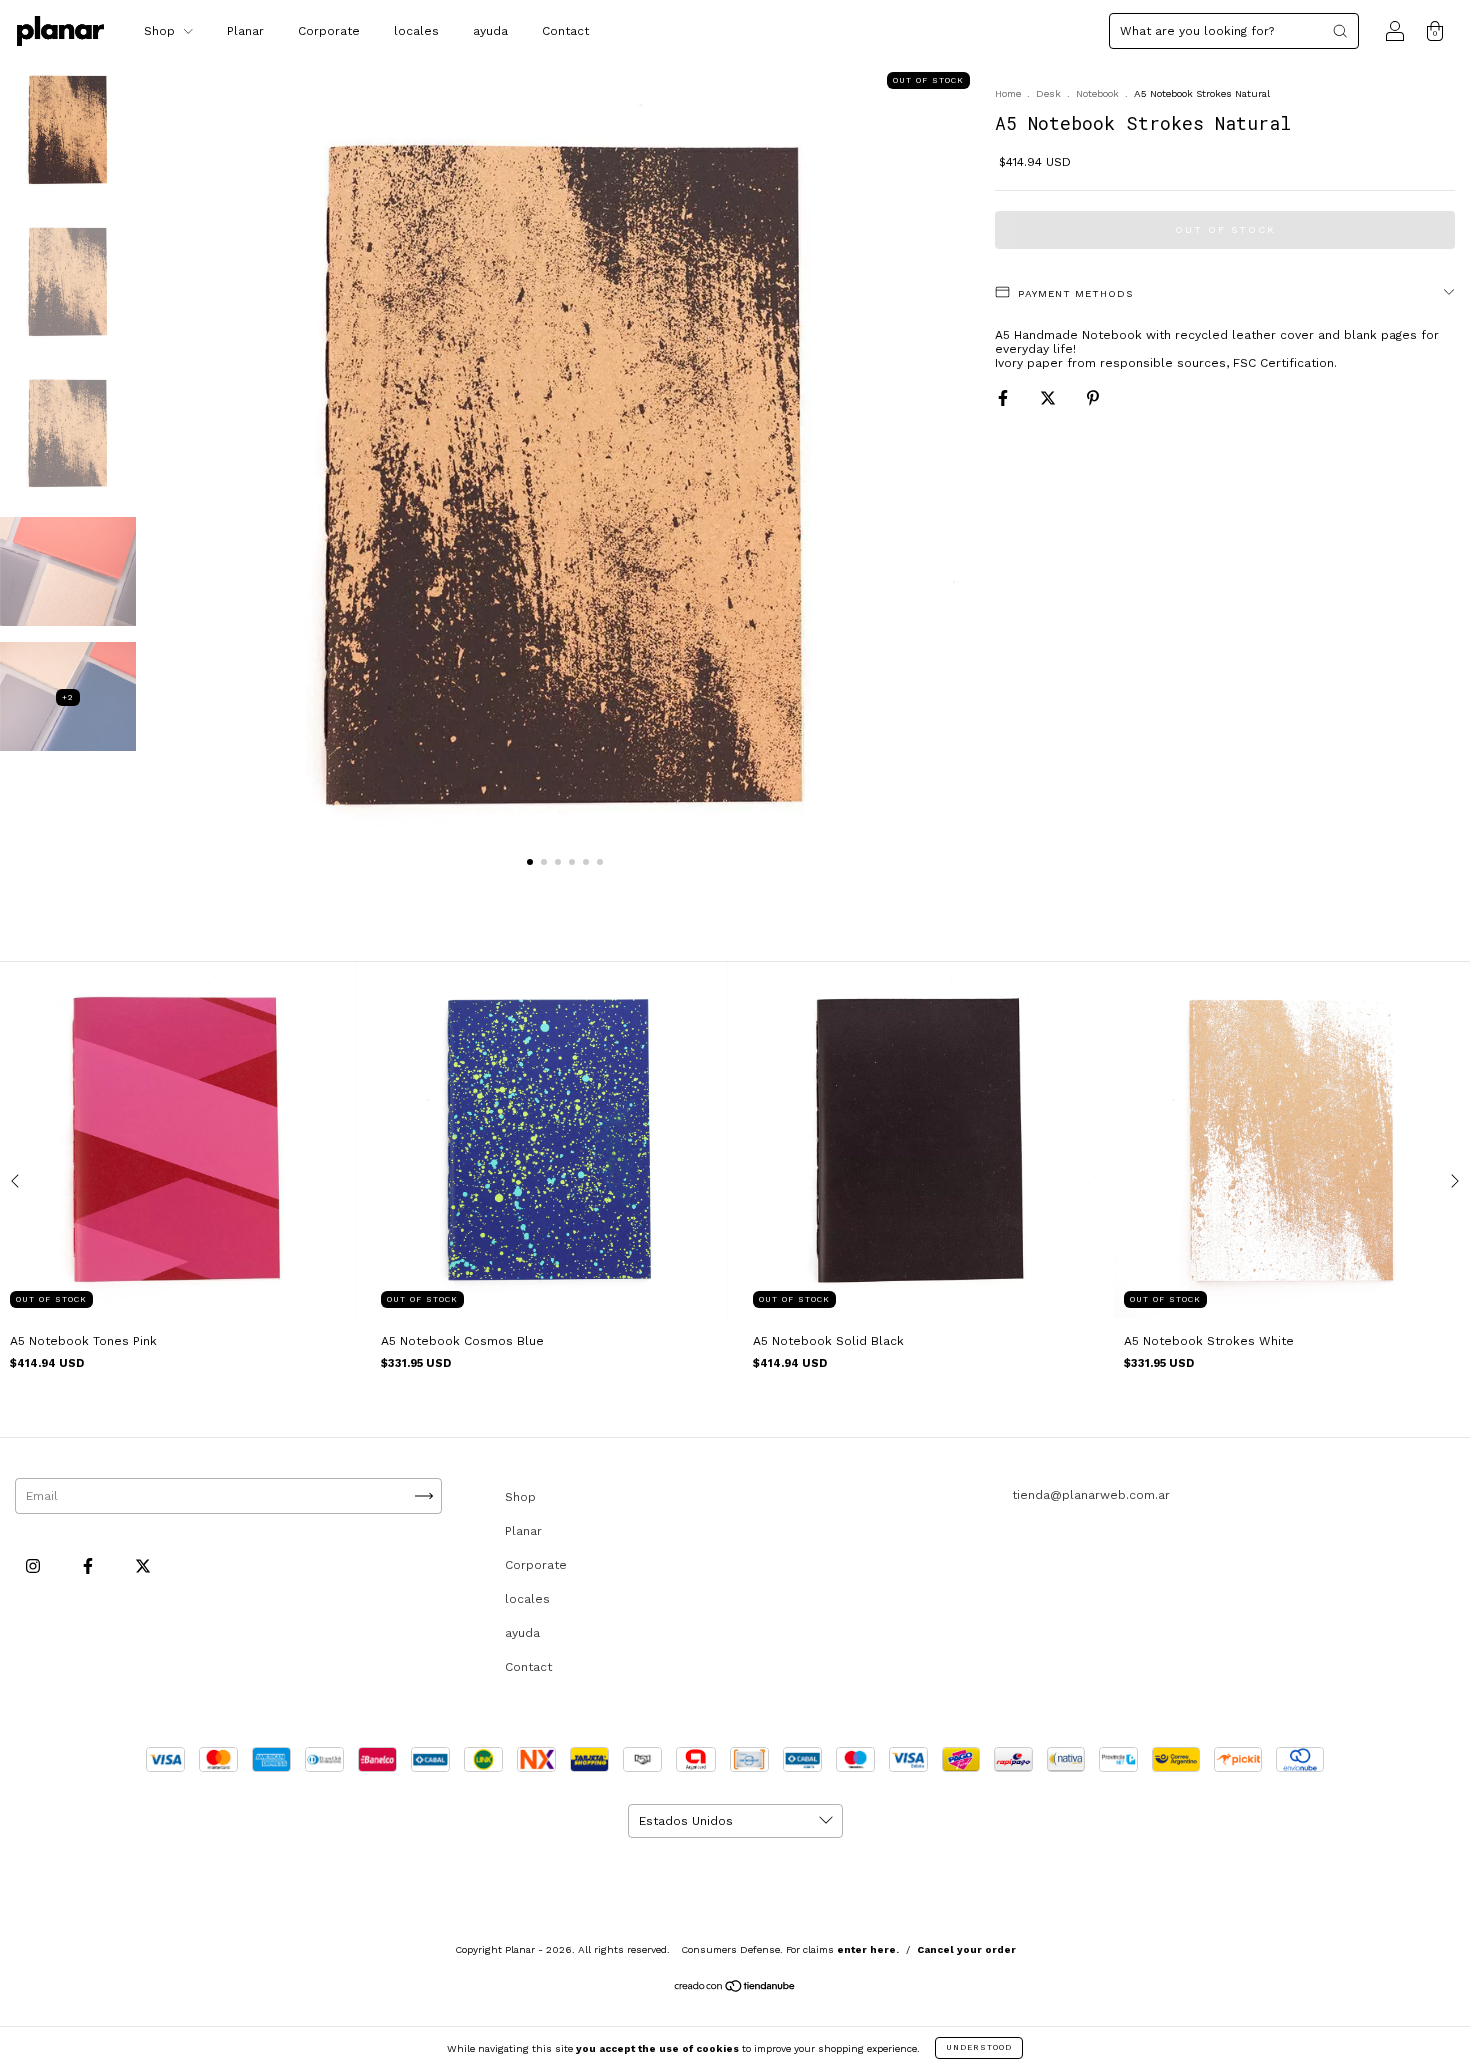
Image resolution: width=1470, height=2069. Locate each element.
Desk (1048, 93)
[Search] (1340, 31)
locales (416, 31)
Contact (565, 31)
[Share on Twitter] (1050, 398)
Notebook (1097, 93)
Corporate (329, 31)
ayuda (490, 31)
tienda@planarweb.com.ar (1091, 1495)
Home (1008, 93)
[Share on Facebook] (1005, 398)
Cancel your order (966, 1949)
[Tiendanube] (735, 1989)
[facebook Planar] (90, 1567)
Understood (979, 2047)
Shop (161, 31)
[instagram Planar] (35, 1567)
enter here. (868, 1949)
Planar (245, 31)
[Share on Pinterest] (1093, 398)
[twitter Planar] (143, 1567)
